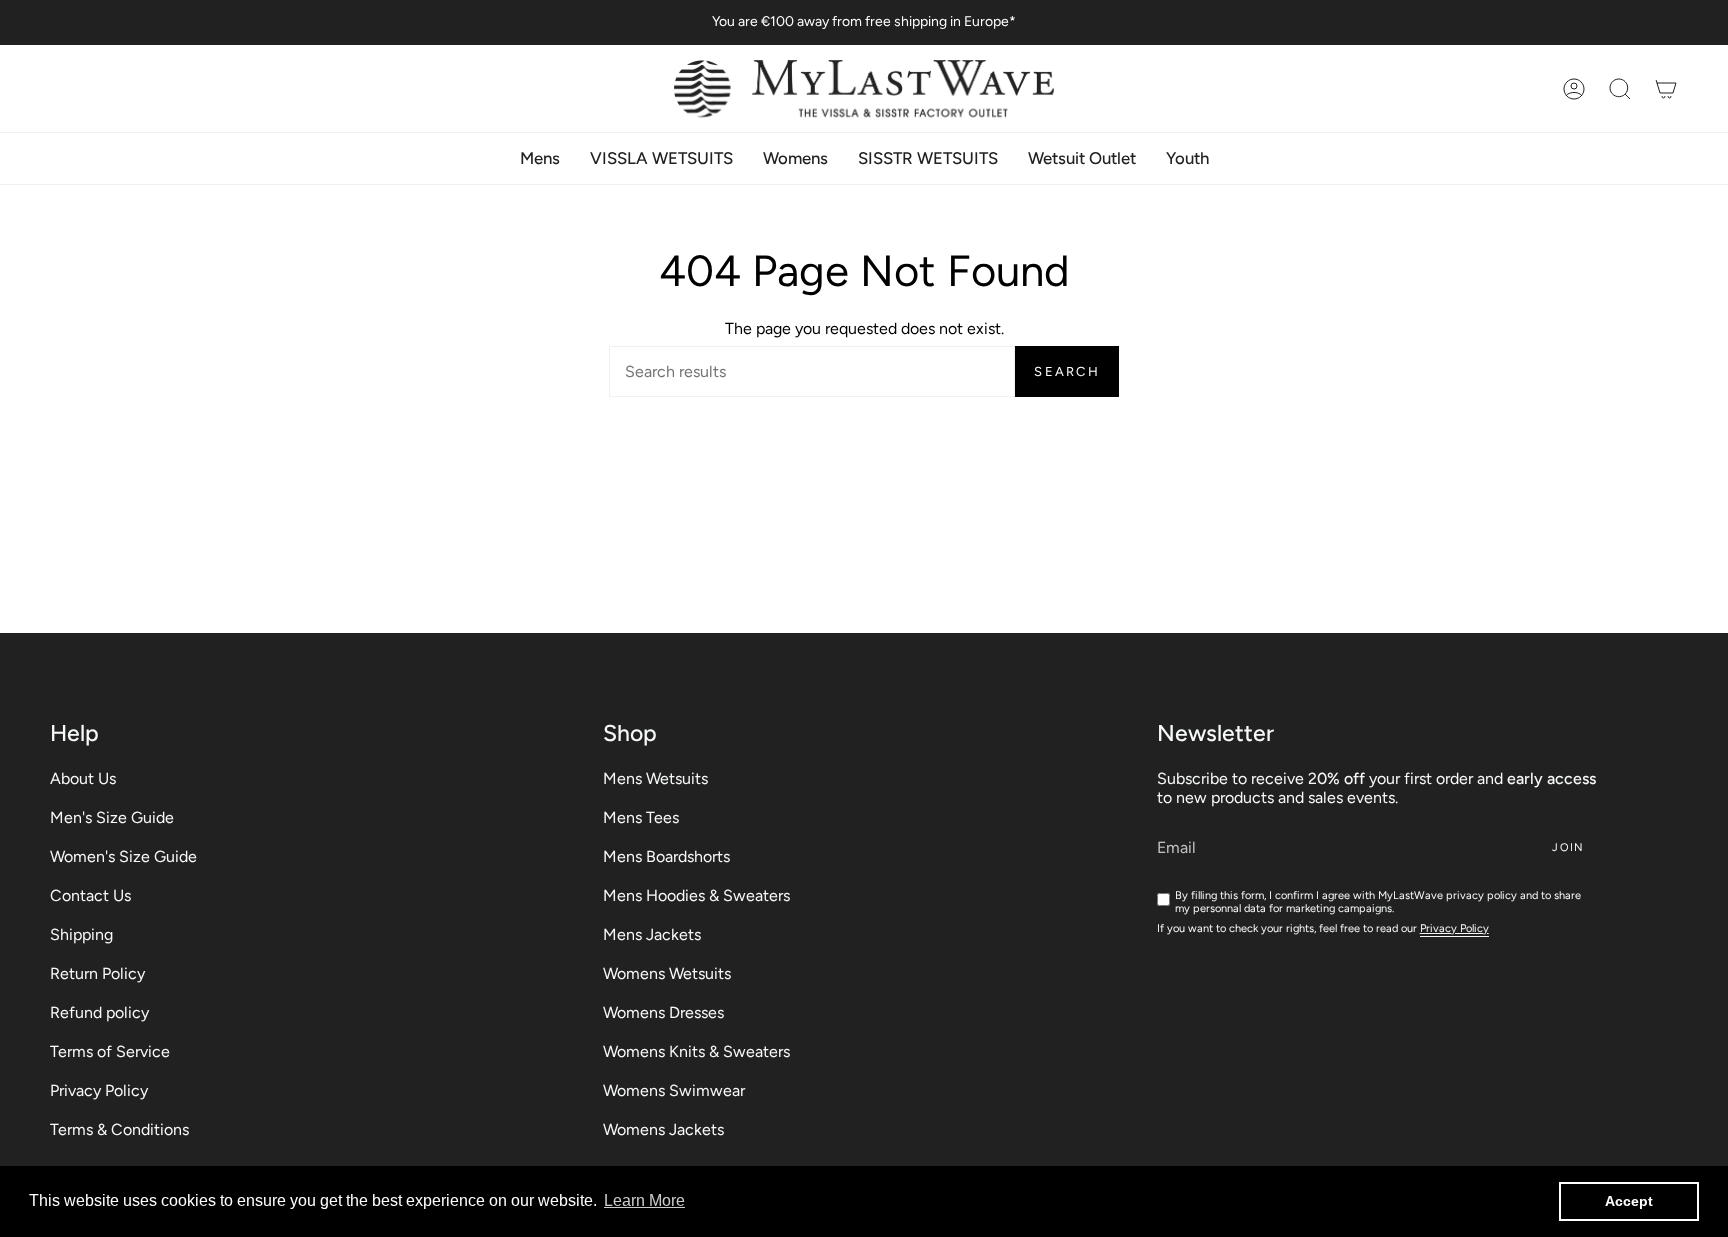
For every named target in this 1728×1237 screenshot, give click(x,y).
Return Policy (97, 973)
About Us (83, 778)
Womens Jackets (663, 1129)
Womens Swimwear (674, 1090)
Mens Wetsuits (655, 778)
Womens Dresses (663, 1012)
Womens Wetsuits (667, 973)
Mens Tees (641, 817)
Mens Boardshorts (666, 856)
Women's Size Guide (123, 856)
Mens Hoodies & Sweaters (696, 895)
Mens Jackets (652, 934)
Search (1067, 371)
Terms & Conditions (119, 1129)
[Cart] (1666, 88)
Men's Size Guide (112, 817)
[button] (1620, 88)
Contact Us (90, 895)
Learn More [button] (644, 1200)
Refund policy (99, 1012)
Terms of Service (110, 1051)
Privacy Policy (99, 1090)
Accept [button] (1629, 1201)
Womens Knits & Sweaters (696, 1051)
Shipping (81, 934)
